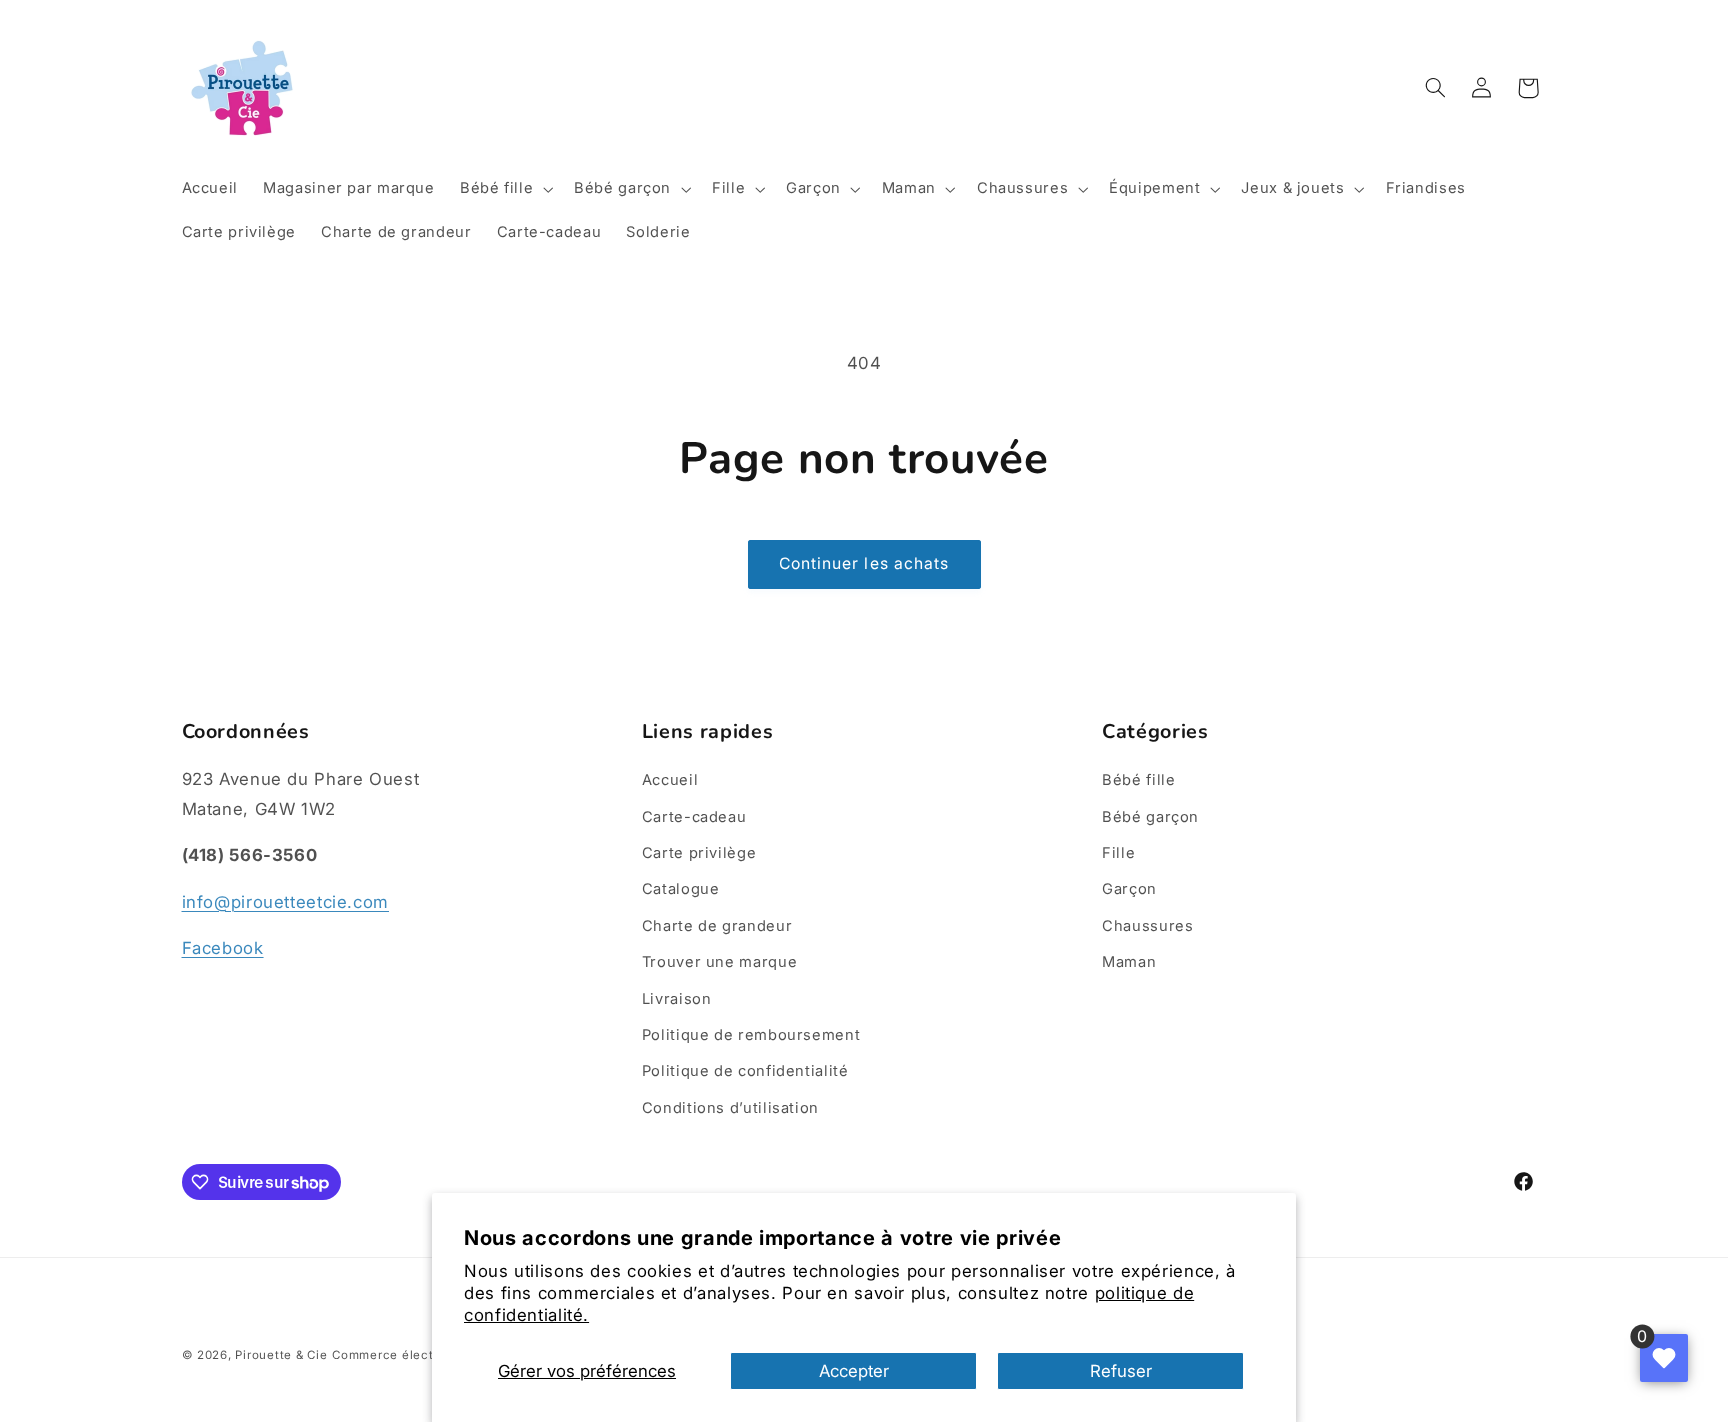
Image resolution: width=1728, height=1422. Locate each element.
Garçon (1129, 889)
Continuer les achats (864, 563)
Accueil (670, 780)
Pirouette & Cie (281, 1355)
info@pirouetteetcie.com (286, 902)
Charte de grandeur (717, 926)
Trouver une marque (719, 962)
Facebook (223, 948)
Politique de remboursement (751, 1035)
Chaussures (1147, 926)
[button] (504, 189)
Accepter (854, 1371)
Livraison (677, 999)
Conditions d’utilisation (730, 1108)
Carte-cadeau (694, 817)
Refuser (1121, 1371)
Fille (1118, 853)
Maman (1129, 962)
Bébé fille (1138, 780)
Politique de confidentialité (745, 1071)
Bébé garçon (1150, 817)
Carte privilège (699, 853)
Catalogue (681, 889)
